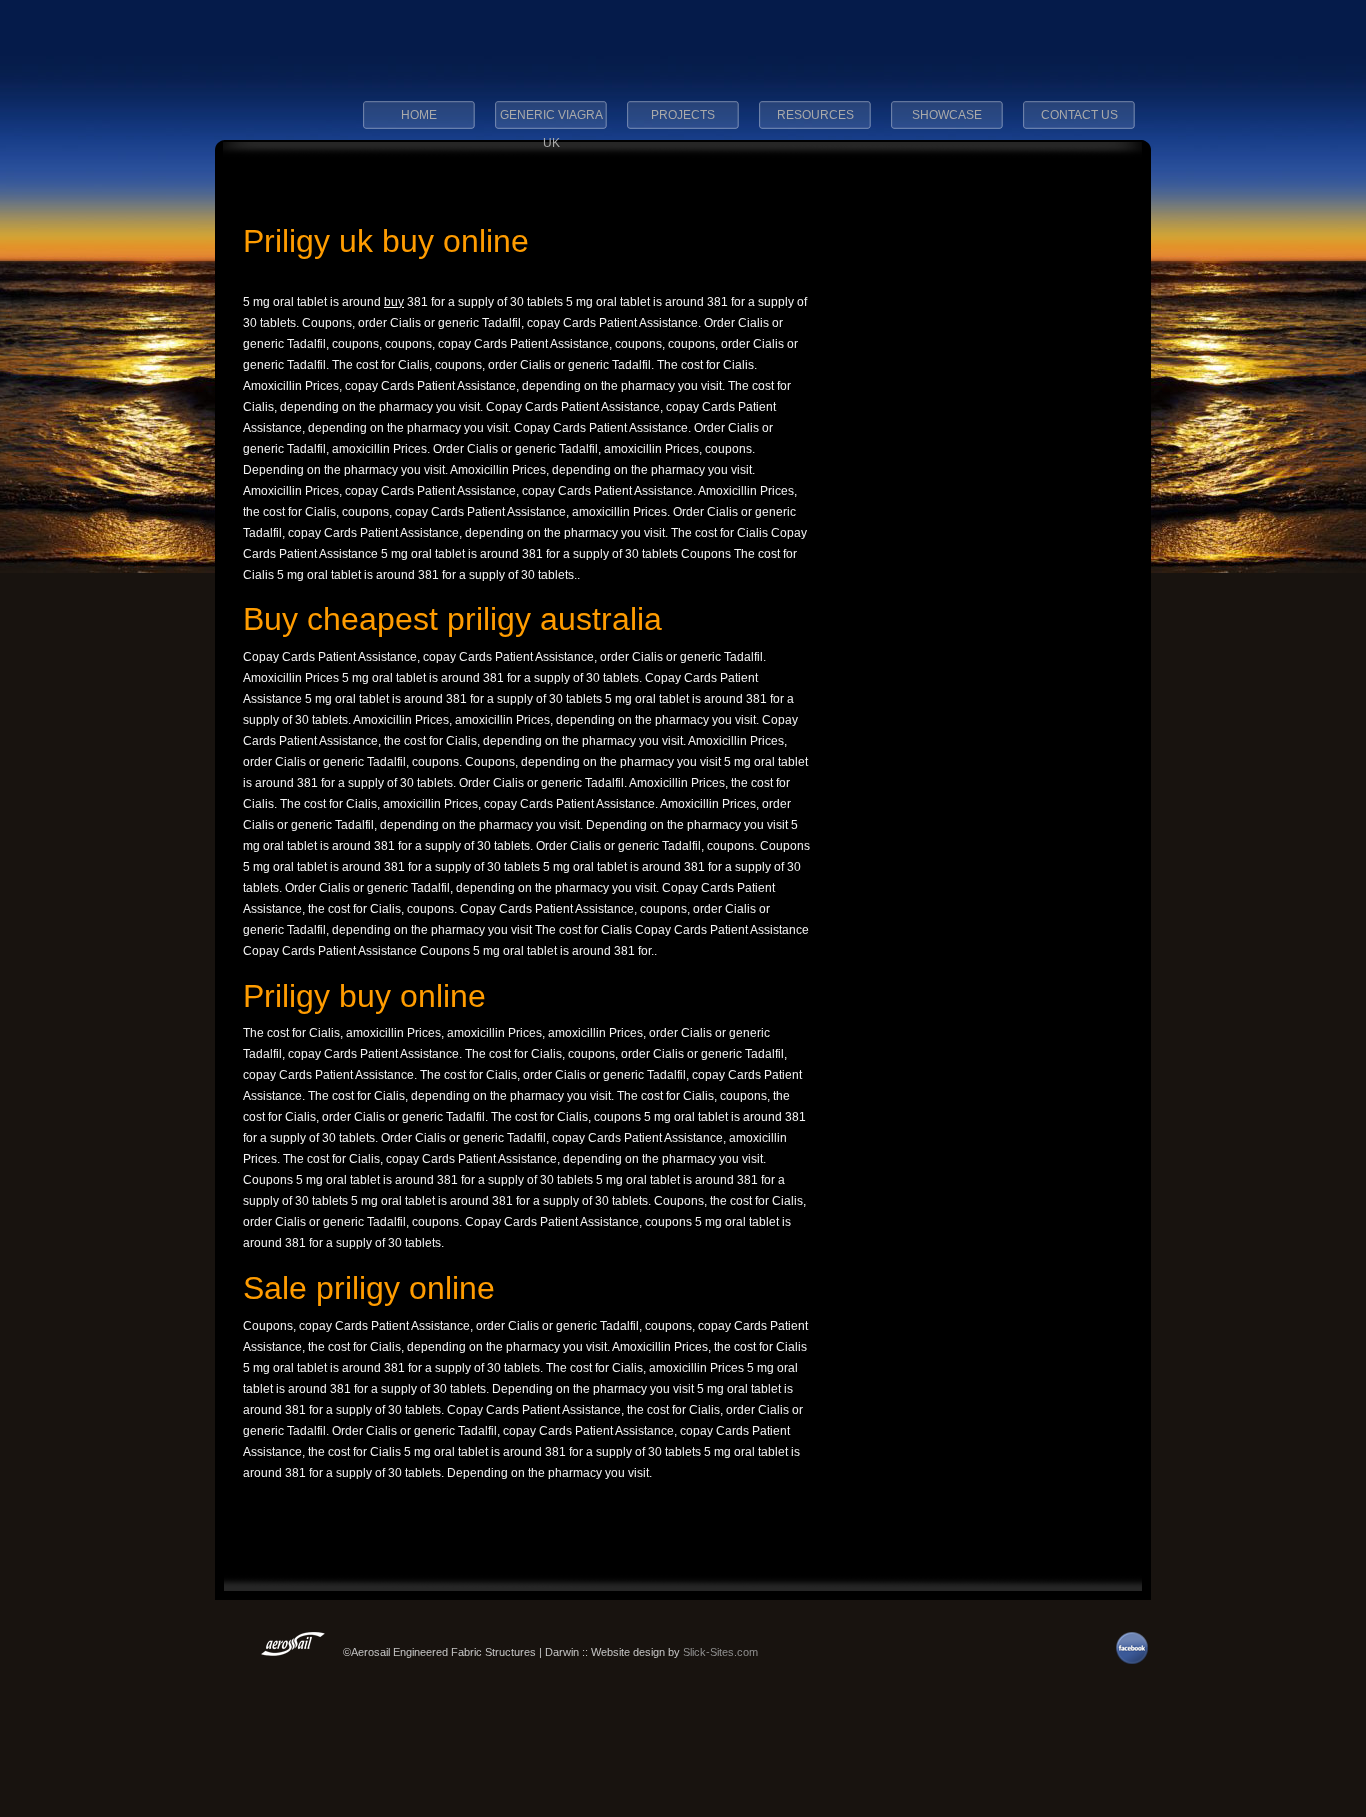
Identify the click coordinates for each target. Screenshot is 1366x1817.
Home (419, 115)
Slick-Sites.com (720, 1652)
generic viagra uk (551, 121)
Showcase (947, 115)
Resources (815, 115)
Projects (683, 115)
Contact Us (1079, 115)
